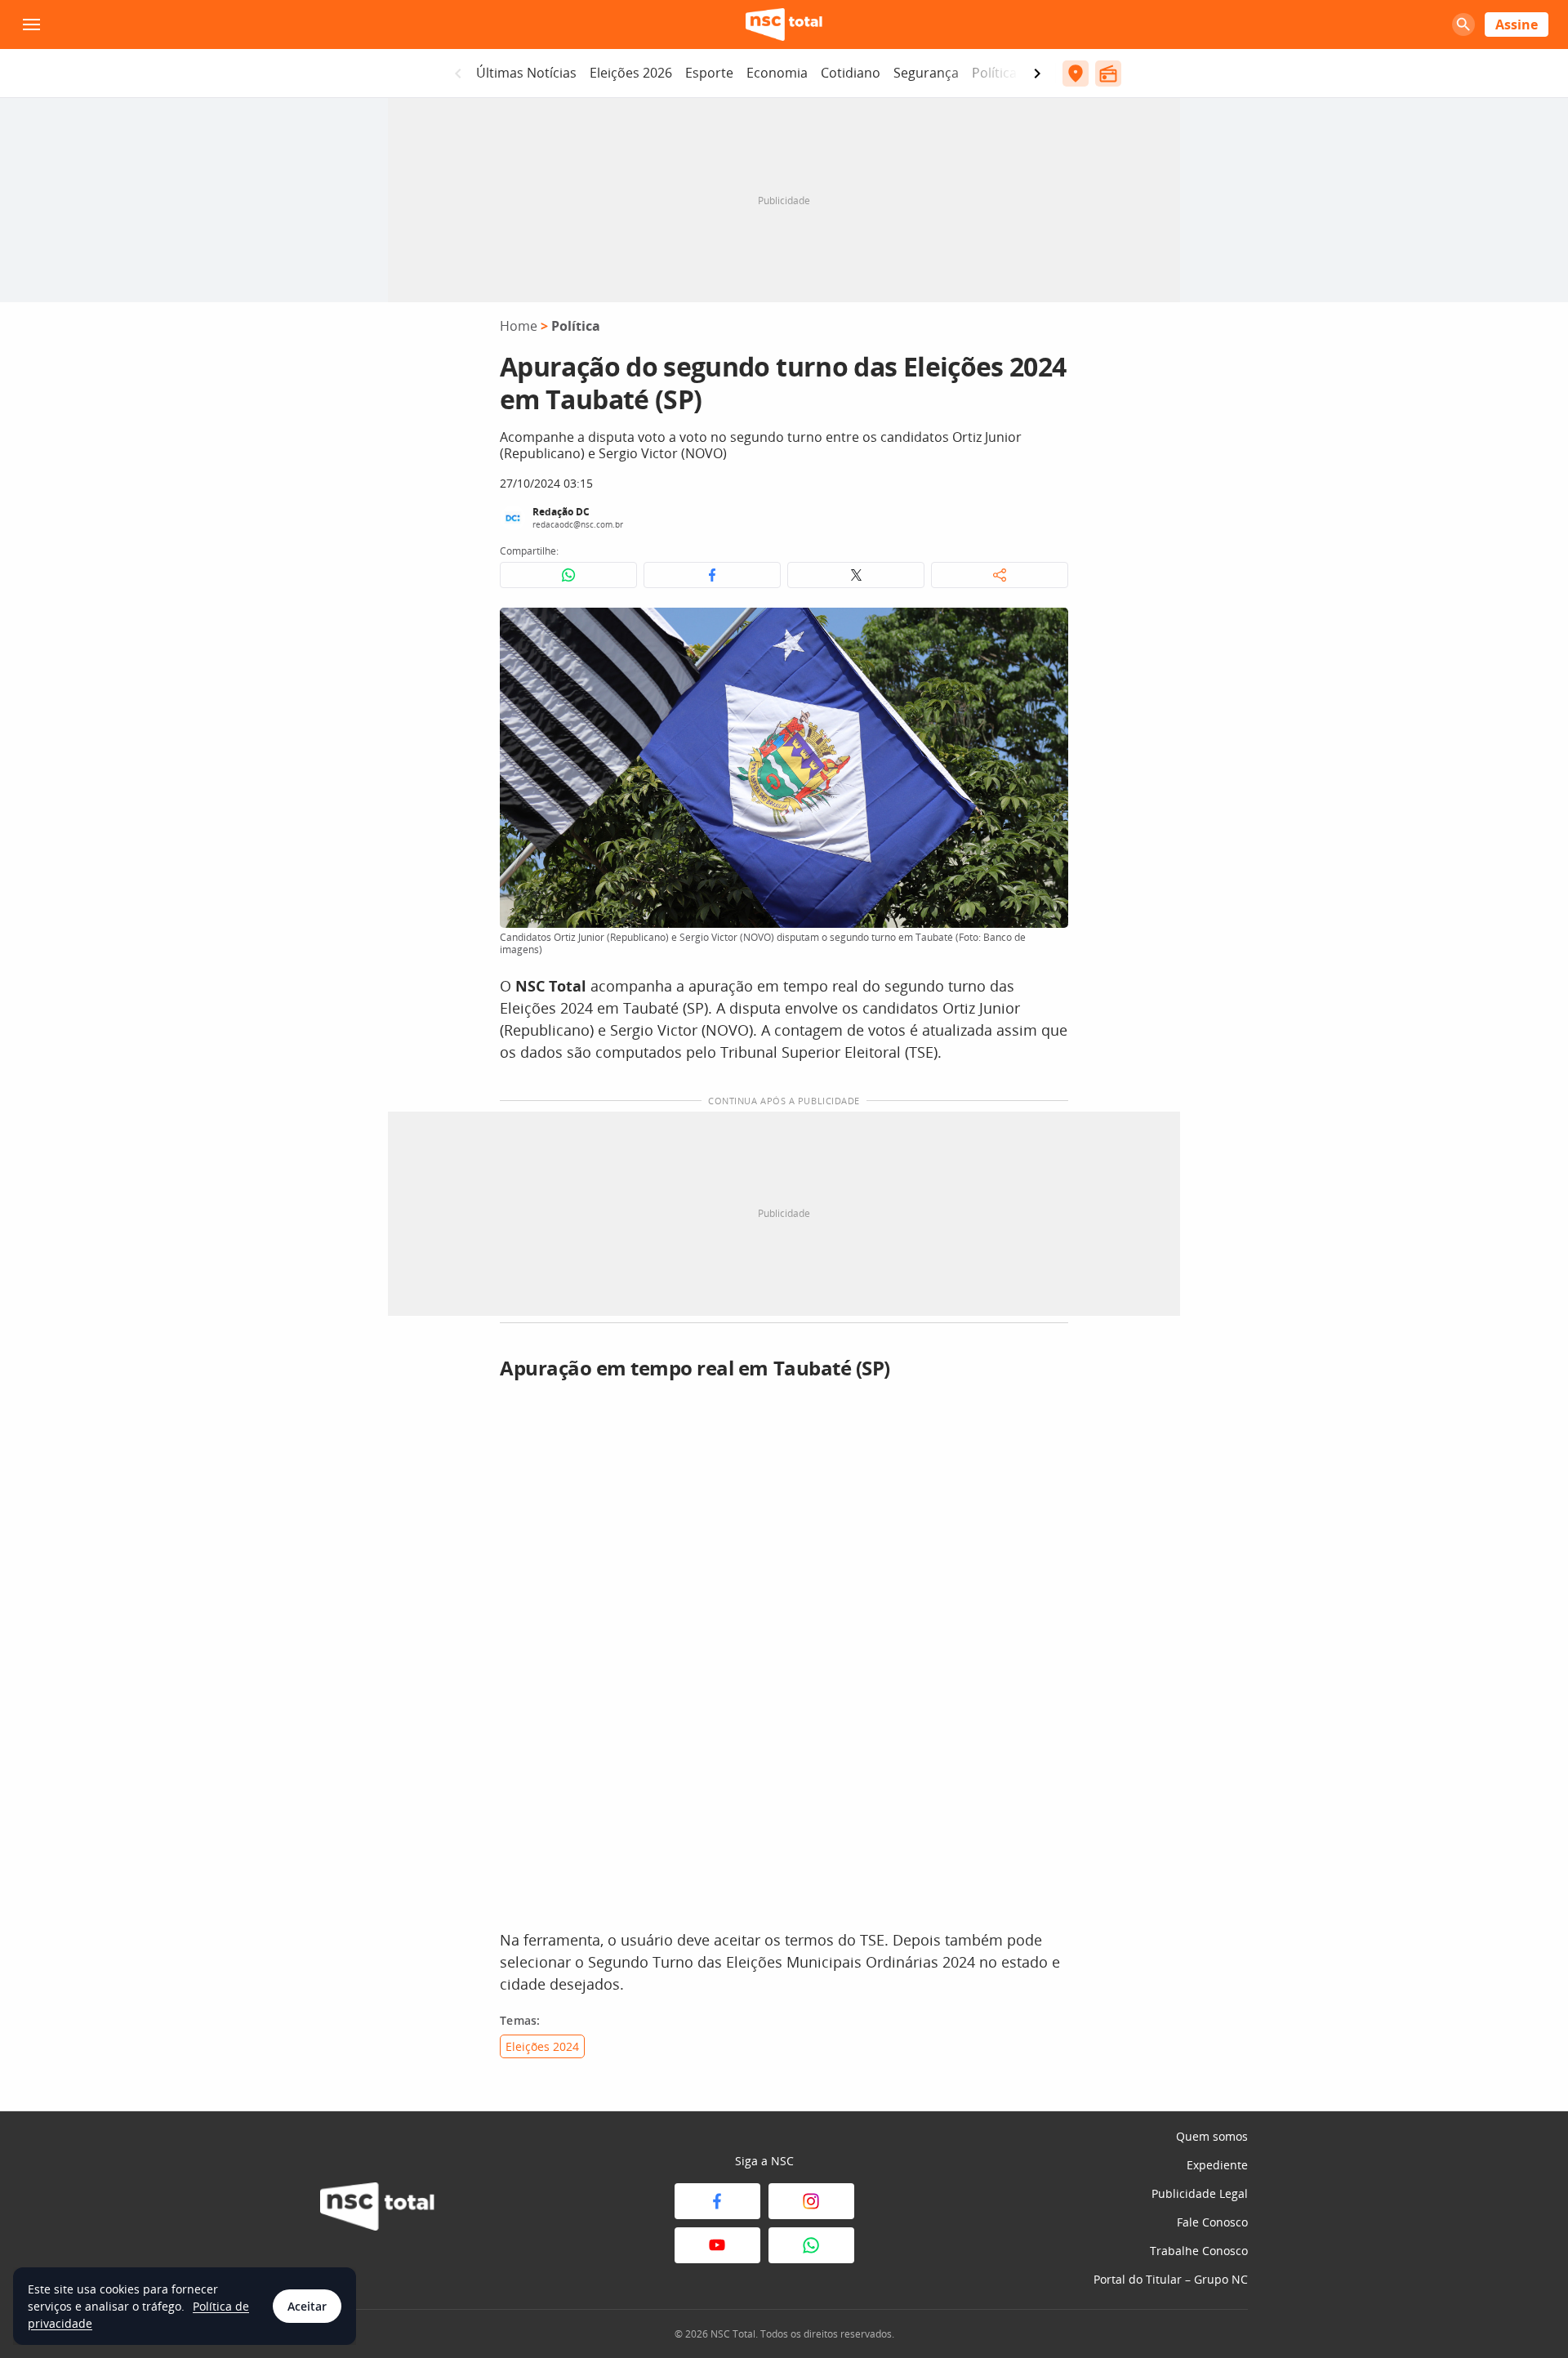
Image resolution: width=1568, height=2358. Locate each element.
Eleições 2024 (542, 2046)
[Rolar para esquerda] (458, 74)
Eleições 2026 (631, 73)
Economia (777, 73)
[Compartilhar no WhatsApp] (568, 575)
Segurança (926, 73)
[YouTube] (717, 2245)
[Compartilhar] (1000, 575)
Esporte (709, 73)
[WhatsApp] (811, 2245)
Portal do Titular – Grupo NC (1171, 2279)
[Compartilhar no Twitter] (856, 575)
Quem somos (1212, 2136)
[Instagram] (811, 2201)
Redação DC (561, 512)
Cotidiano (851, 73)
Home (519, 326)
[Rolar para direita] (1037, 74)
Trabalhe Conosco (1199, 2251)
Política (994, 73)
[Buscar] (1463, 25)
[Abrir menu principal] (31, 25)
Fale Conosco (1212, 2222)
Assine (1517, 25)
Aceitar (307, 2306)
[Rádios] (1108, 74)
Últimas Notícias (526, 73)
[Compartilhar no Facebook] (712, 575)
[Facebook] (717, 2201)
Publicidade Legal (1200, 2193)
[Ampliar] (1047, 629)
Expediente (1217, 2165)
